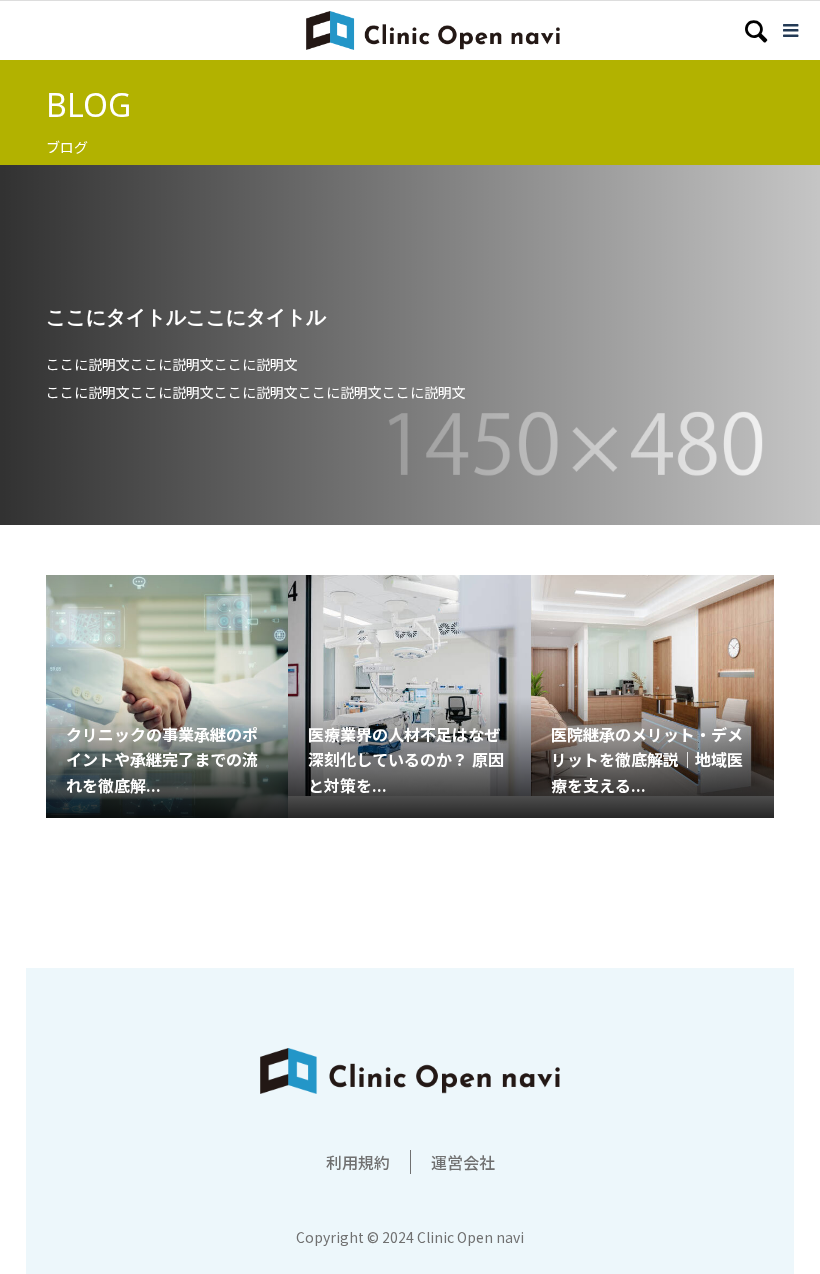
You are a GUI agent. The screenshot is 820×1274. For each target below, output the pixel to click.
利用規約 (358, 1162)
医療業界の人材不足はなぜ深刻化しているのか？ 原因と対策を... (406, 759)
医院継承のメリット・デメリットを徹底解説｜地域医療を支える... (647, 759)
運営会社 (463, 1162)
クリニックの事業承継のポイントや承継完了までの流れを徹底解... (162, 759)
